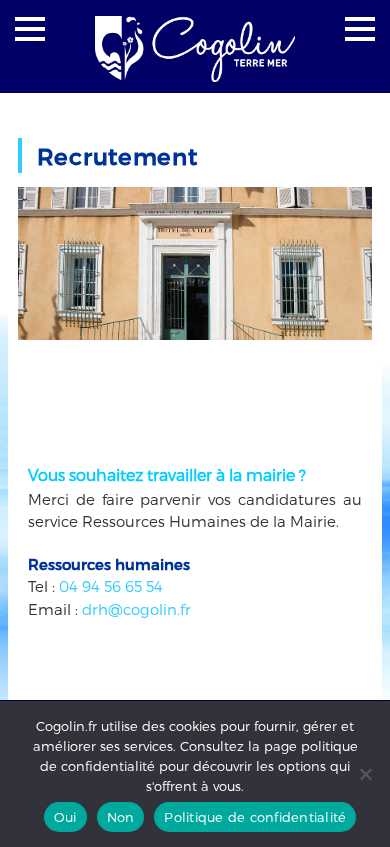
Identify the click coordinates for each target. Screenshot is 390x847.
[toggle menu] (30, 29)
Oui (65, 817)
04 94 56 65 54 (111, 586)
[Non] (365, 774)
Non (121, 817)
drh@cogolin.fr (136, 609)
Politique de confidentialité (255, 817)
